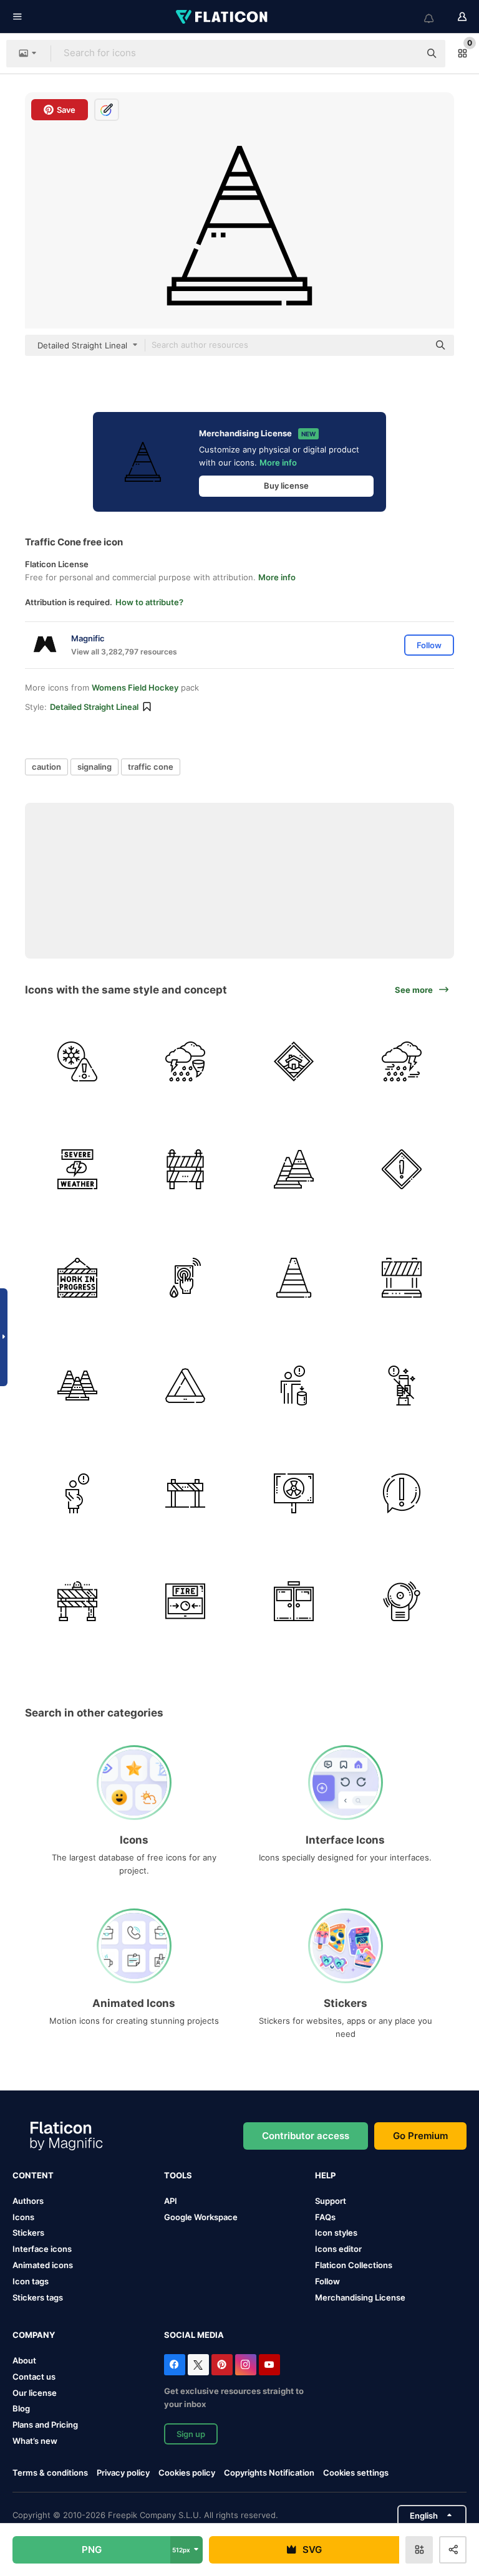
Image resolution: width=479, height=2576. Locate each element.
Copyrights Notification (269, 2473)
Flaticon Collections (354, 2265)
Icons (23, 2217)
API (171, 2201)
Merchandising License (360, 2297)
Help (325, 2175)
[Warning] (294, 1061)
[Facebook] (175, 2365)
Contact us (34, 2377)
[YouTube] (269, 2365)
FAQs (325, 2217)
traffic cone (151, 767)
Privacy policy (123, 2473)
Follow (327, 2281)
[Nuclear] (294, 1493)
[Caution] (77, 1061)
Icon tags (31, 2281)
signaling (94, 767)
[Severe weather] (185, 1061)
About (24, 2360)
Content (33, 2175)
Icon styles (336, 2233)
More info (278, 462)
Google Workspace (201, 2217)
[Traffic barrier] (402, 1277)
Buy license (286, 486)
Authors (28, 2201)
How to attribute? (149, 602)
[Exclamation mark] (402, 1493)
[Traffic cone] (294, 1169)
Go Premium (420, 2136)
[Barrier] (185, 1169)
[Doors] (294, 1601)
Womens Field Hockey (135, 687)
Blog (21, 2408)
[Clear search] (404, 54)
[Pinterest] (222, 2365)
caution (46, 767)
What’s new (35, 2441)
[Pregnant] (77, 1493)
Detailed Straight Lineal (94, 707)
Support (331, 2201)
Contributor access (306, 2136)
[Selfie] (402, 1386)
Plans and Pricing (45, 2425)
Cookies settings (356, 2473)
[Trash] (294, 1386)
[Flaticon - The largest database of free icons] (223, 17)
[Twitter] (198, 2365)
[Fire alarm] (185, 1277)
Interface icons (42, 2249)
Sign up (191, 2434)
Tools (178, 2175)
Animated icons (43, 2265)
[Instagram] (246, 2365)
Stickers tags (38, 2297)
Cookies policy (187, 2473)
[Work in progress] (77, 1277)
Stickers (28, 2233)
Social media (194, 2335)
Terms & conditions (50, 2473)
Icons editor (338, 2249)
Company (34, 2335)
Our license (35, 2393)
